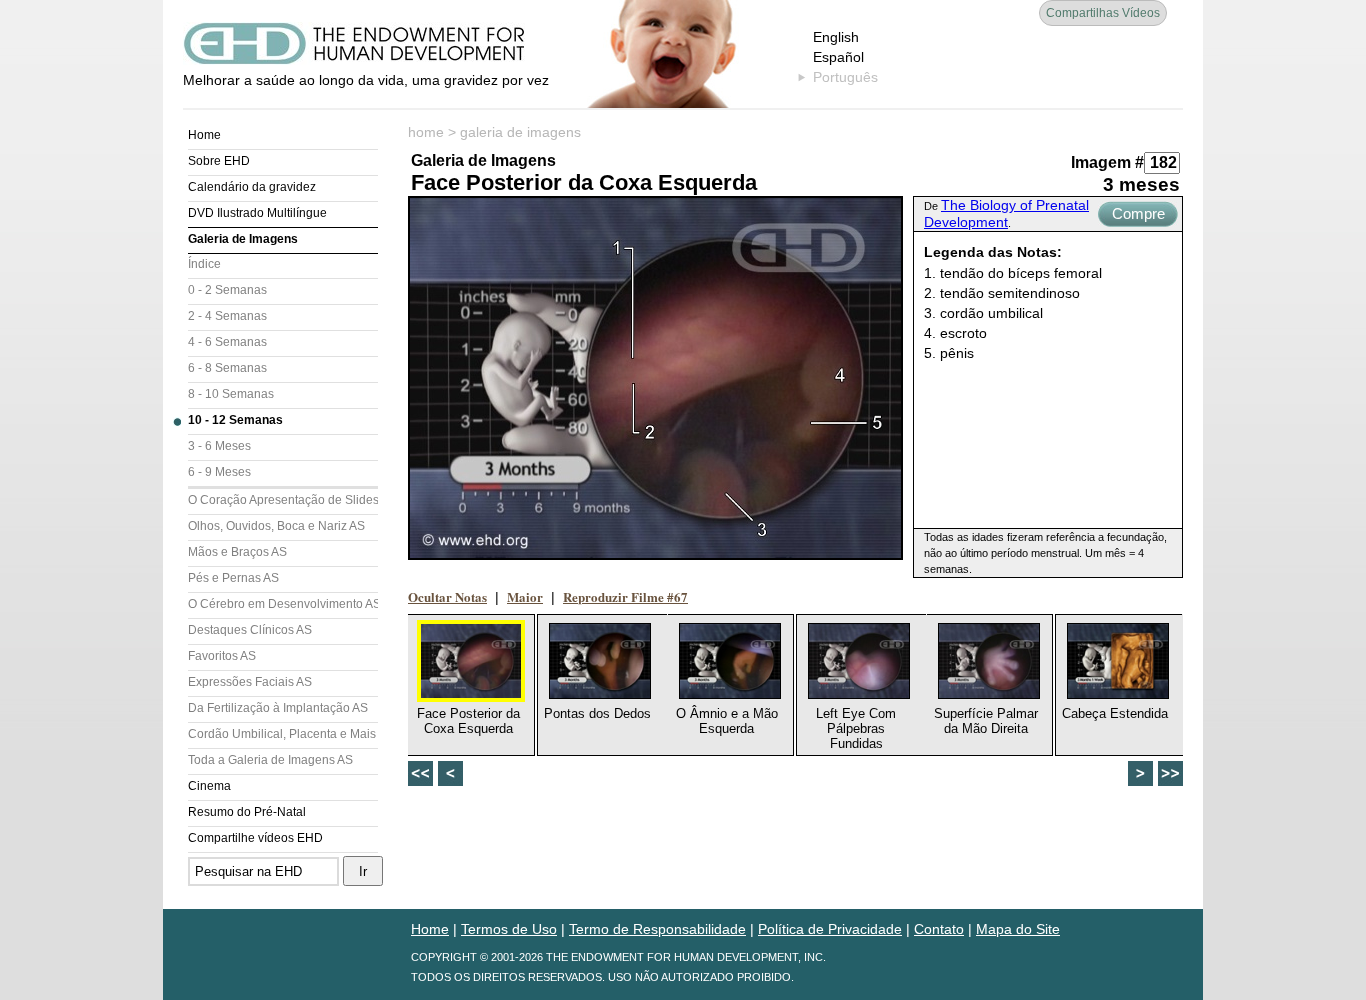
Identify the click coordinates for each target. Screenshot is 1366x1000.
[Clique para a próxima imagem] (655, 378)
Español (838, 57)
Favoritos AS (222, 656)
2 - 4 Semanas (227, 316)
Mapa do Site (1018, 929)
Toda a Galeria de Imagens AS (270, 760)
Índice (204, 264)
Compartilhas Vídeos (1103, 13)
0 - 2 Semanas (227, 290)
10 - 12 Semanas (235, 420)
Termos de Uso (509, 929)
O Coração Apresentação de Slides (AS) (283, 500)
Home (204, 135)
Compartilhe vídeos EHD (255, 838)
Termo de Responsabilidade (657, 929)
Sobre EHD (219, 161)
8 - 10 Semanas (231, 394)
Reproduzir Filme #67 (625, 596)
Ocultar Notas (447, 596)
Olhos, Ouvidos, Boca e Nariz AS (276, 526)
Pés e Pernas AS (233, 578)
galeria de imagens (520, 132)
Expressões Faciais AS (250, 682)
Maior (525, 596)
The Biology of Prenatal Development (1006, 213)
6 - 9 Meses (219, 472)
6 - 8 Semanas (227, 368)
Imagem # (1107, 162)
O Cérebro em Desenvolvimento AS (283, 604)
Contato (939, 929)
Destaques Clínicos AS (250, 630)
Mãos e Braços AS (237, 552)
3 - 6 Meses (219, 446)
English (836, 37)
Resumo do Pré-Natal (247, 812)
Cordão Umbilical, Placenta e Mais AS (283, 734)
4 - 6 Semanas (227, 342)
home (426, 132)
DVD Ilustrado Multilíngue (257, 213)
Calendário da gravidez (252, 187)
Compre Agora (1138, 216)
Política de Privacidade (830, 929)
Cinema (209, 786)
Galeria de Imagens (243, 239)
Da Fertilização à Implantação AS (278, 708)
